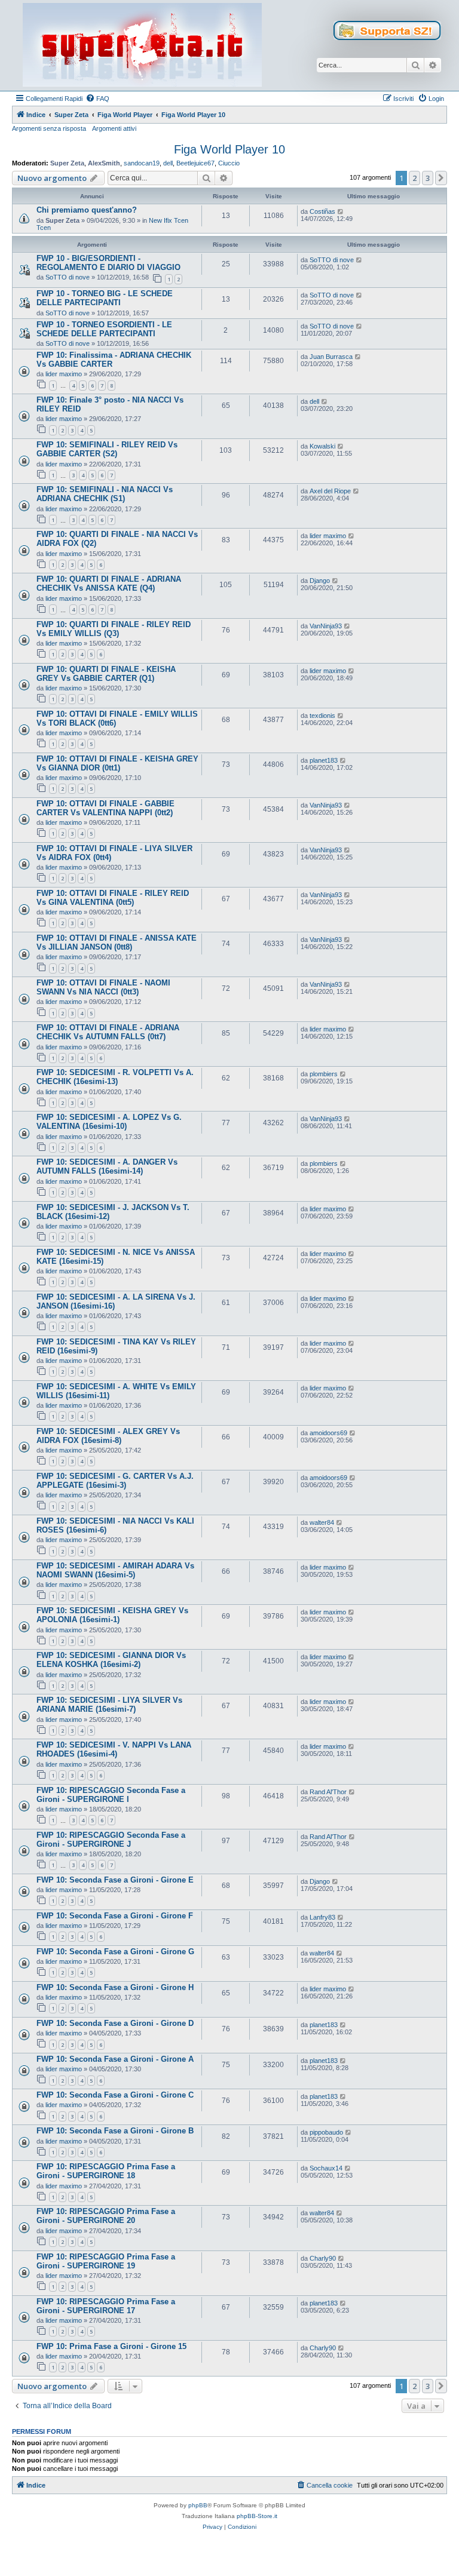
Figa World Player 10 (229, 149)
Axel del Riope (330, 491)
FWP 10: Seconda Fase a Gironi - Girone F (115, 1916)
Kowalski (322, 446)
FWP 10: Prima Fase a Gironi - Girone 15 (111, 2346)
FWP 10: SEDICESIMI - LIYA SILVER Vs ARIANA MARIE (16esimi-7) (109, 1705)
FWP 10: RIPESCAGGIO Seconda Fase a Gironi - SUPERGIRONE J (111, 1840)
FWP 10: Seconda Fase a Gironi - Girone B (115, 2131)
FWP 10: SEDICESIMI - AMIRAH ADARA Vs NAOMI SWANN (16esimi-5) (115, 1570)
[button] (441, 178)
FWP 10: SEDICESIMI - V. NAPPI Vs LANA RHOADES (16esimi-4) (114, 1749)
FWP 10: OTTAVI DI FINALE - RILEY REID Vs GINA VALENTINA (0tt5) (113, 898)
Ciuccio (229, 163)
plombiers (324, 1074)
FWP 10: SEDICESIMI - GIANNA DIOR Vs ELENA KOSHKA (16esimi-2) (111, 1660)
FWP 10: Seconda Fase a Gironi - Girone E (115, 1880)
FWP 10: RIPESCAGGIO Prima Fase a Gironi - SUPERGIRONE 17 (106, 2306)
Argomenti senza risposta (49, 128)
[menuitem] (97, 99)
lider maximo (64, 374)
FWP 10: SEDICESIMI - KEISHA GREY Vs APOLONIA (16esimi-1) (112, 1615)
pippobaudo (326, 2132)
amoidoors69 (328, 1433)
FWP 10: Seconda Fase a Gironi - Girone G (115, 1952)
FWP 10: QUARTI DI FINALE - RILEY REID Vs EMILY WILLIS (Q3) (114, 629)
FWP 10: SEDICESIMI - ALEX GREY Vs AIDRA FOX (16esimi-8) (108, 1436)
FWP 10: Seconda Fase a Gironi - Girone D (115, 2023)
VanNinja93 (326, 626)
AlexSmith (104, 163)
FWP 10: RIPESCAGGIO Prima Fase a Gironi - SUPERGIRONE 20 (106, 2216)
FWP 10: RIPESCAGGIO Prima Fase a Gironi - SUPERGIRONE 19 (106, 2261)
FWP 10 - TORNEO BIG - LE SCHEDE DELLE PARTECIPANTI (105, 298)
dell (168, 163)
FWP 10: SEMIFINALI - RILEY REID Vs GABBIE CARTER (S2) (107, 449)
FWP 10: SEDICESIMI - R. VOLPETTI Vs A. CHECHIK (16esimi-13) (115, 1077)
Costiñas (322, 211)
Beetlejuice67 (195, 163)
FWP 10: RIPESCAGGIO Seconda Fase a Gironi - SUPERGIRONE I (111, 1795)
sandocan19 (142, 163)
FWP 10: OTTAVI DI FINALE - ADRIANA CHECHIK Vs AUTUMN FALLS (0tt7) (108, 1032)
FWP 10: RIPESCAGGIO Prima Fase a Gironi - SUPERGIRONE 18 (106, 2171)
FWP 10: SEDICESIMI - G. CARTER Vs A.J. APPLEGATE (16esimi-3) (115, 1481)
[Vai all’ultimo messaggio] (341, 211)
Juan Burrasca (331, 357)
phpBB (198, 2505)
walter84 (322, 1522)
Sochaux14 (326, 2168)
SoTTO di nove (68, 277)
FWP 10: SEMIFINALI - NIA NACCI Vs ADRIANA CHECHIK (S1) (105, 494)
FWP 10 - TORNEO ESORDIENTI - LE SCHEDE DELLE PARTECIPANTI (104, 329)
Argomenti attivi (114, 128)
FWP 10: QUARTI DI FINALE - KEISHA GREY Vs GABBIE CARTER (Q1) (106, 674)
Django (320, 581)
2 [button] (414, 178)
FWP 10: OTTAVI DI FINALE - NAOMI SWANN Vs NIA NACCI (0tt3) (103, 987)
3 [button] (428, 178)
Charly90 (323, 2258)
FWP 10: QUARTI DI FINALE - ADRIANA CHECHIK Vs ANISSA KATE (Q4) (109, 584)
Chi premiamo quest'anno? (87, 210)
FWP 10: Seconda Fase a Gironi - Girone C (115, 2095)
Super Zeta (67, 163)
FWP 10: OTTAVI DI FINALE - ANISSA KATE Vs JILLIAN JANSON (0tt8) (117, 942)
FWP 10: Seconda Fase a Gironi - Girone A (115, 2059)
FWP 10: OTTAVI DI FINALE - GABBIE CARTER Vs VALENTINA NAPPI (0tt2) (105, 808)
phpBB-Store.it (257, 2516)
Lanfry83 (322, 1917)
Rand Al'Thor (328, 1792)
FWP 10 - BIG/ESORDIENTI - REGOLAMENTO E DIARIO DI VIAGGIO (108, 263)
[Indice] (142, 45)
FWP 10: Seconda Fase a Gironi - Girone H (115, 1987)
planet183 (324, 760)
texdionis (322, 716)
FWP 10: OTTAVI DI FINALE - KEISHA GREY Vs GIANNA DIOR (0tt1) (117, 763)
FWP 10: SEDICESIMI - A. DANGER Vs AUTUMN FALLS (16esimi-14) (107, 1166)
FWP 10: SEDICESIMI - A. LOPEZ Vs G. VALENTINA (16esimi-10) (109, 1122)
